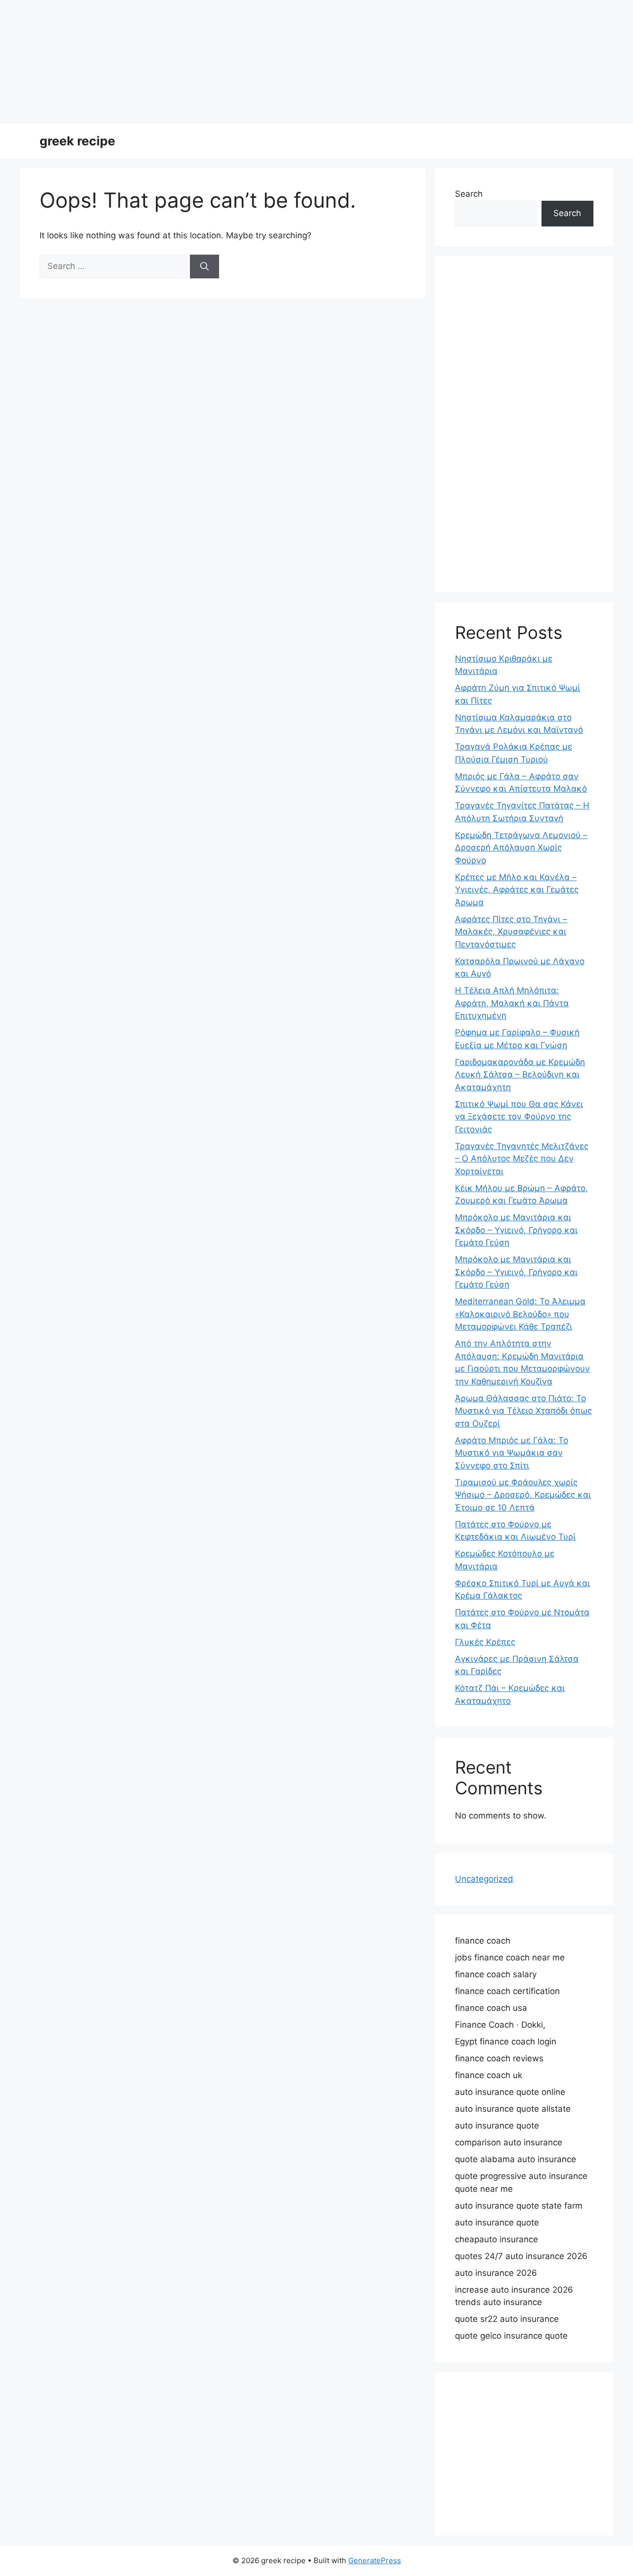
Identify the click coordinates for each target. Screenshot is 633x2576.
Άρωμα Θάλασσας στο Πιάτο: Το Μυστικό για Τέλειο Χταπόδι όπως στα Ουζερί (523, 1411)
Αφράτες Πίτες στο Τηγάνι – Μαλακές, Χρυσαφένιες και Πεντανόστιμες (511, 932)
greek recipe (77, 141)
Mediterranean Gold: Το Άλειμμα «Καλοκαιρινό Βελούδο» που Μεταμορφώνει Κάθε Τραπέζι (520, 1314)
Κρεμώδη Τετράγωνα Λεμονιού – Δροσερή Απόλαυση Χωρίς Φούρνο (521, 848)
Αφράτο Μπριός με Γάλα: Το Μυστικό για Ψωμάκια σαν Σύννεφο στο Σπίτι (512, 1453)
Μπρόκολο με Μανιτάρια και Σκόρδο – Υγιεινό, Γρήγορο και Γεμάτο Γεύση (516, 1230)
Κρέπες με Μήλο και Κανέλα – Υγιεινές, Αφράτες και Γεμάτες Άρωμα (517, 890)
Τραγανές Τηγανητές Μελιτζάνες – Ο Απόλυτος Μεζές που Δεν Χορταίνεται (522, 1159)
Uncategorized (484, 1879)
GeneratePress (375, 2560)
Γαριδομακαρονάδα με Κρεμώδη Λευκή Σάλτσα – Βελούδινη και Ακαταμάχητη (520, 1075)
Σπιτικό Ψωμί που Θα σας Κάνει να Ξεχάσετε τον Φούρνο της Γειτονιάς (519, 1117)
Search (469, 194)
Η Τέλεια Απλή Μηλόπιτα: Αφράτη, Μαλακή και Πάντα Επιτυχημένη (512, 1003)
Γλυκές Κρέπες (485, 1642)
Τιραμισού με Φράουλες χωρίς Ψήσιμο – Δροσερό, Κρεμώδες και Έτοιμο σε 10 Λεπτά (523, 1495)
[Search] (204, 266)
